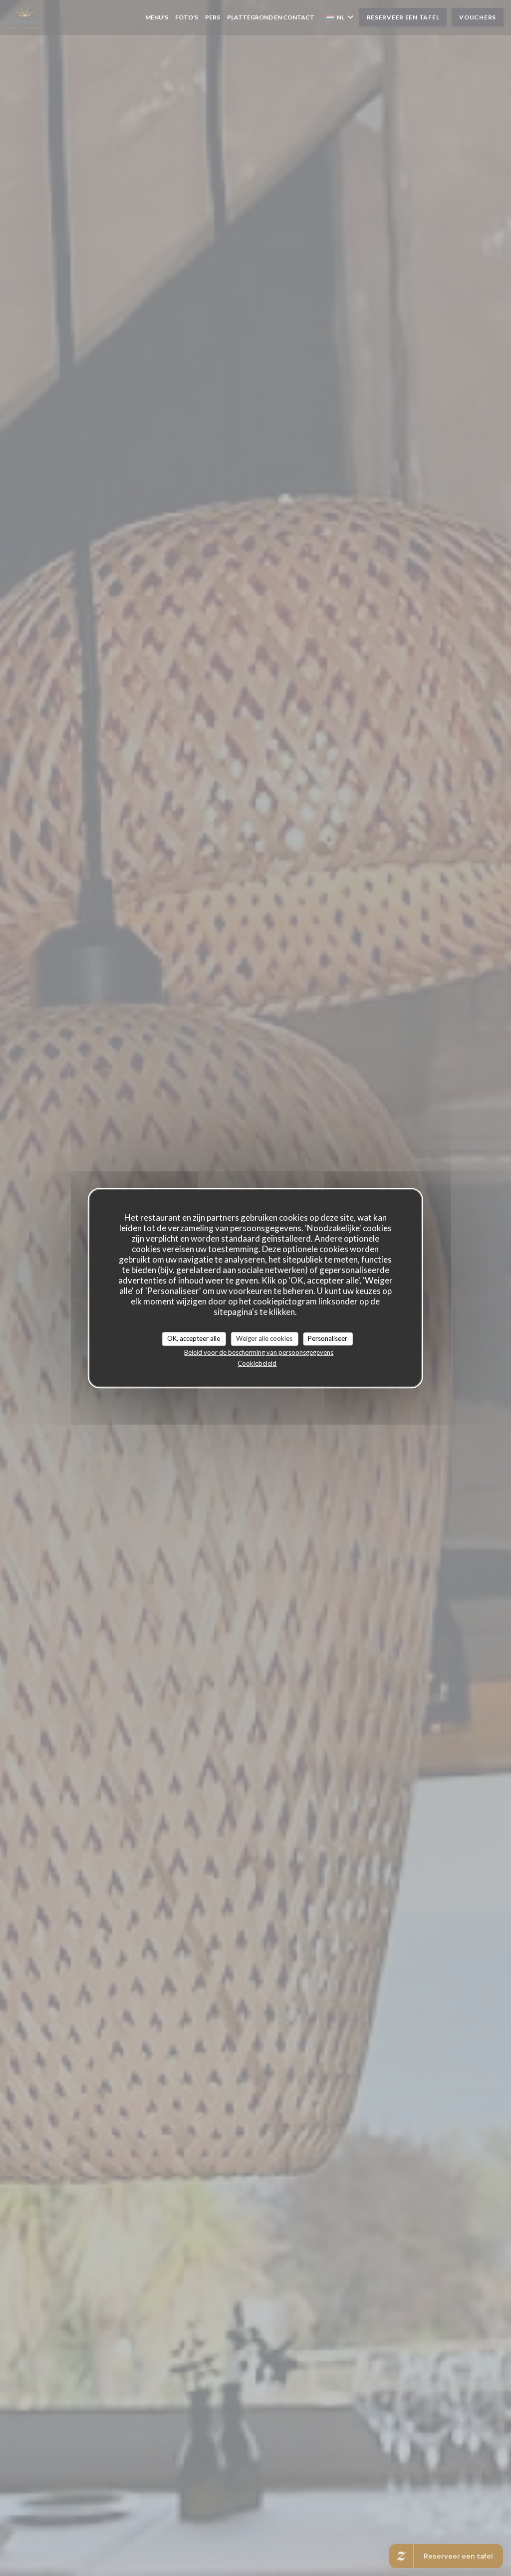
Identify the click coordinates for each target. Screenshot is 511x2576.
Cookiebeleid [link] (257, 1363)
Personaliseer (328, 1338)
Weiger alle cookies (264, 1338)
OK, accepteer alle (194, 1338)
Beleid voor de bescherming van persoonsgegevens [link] (259, 1352)
